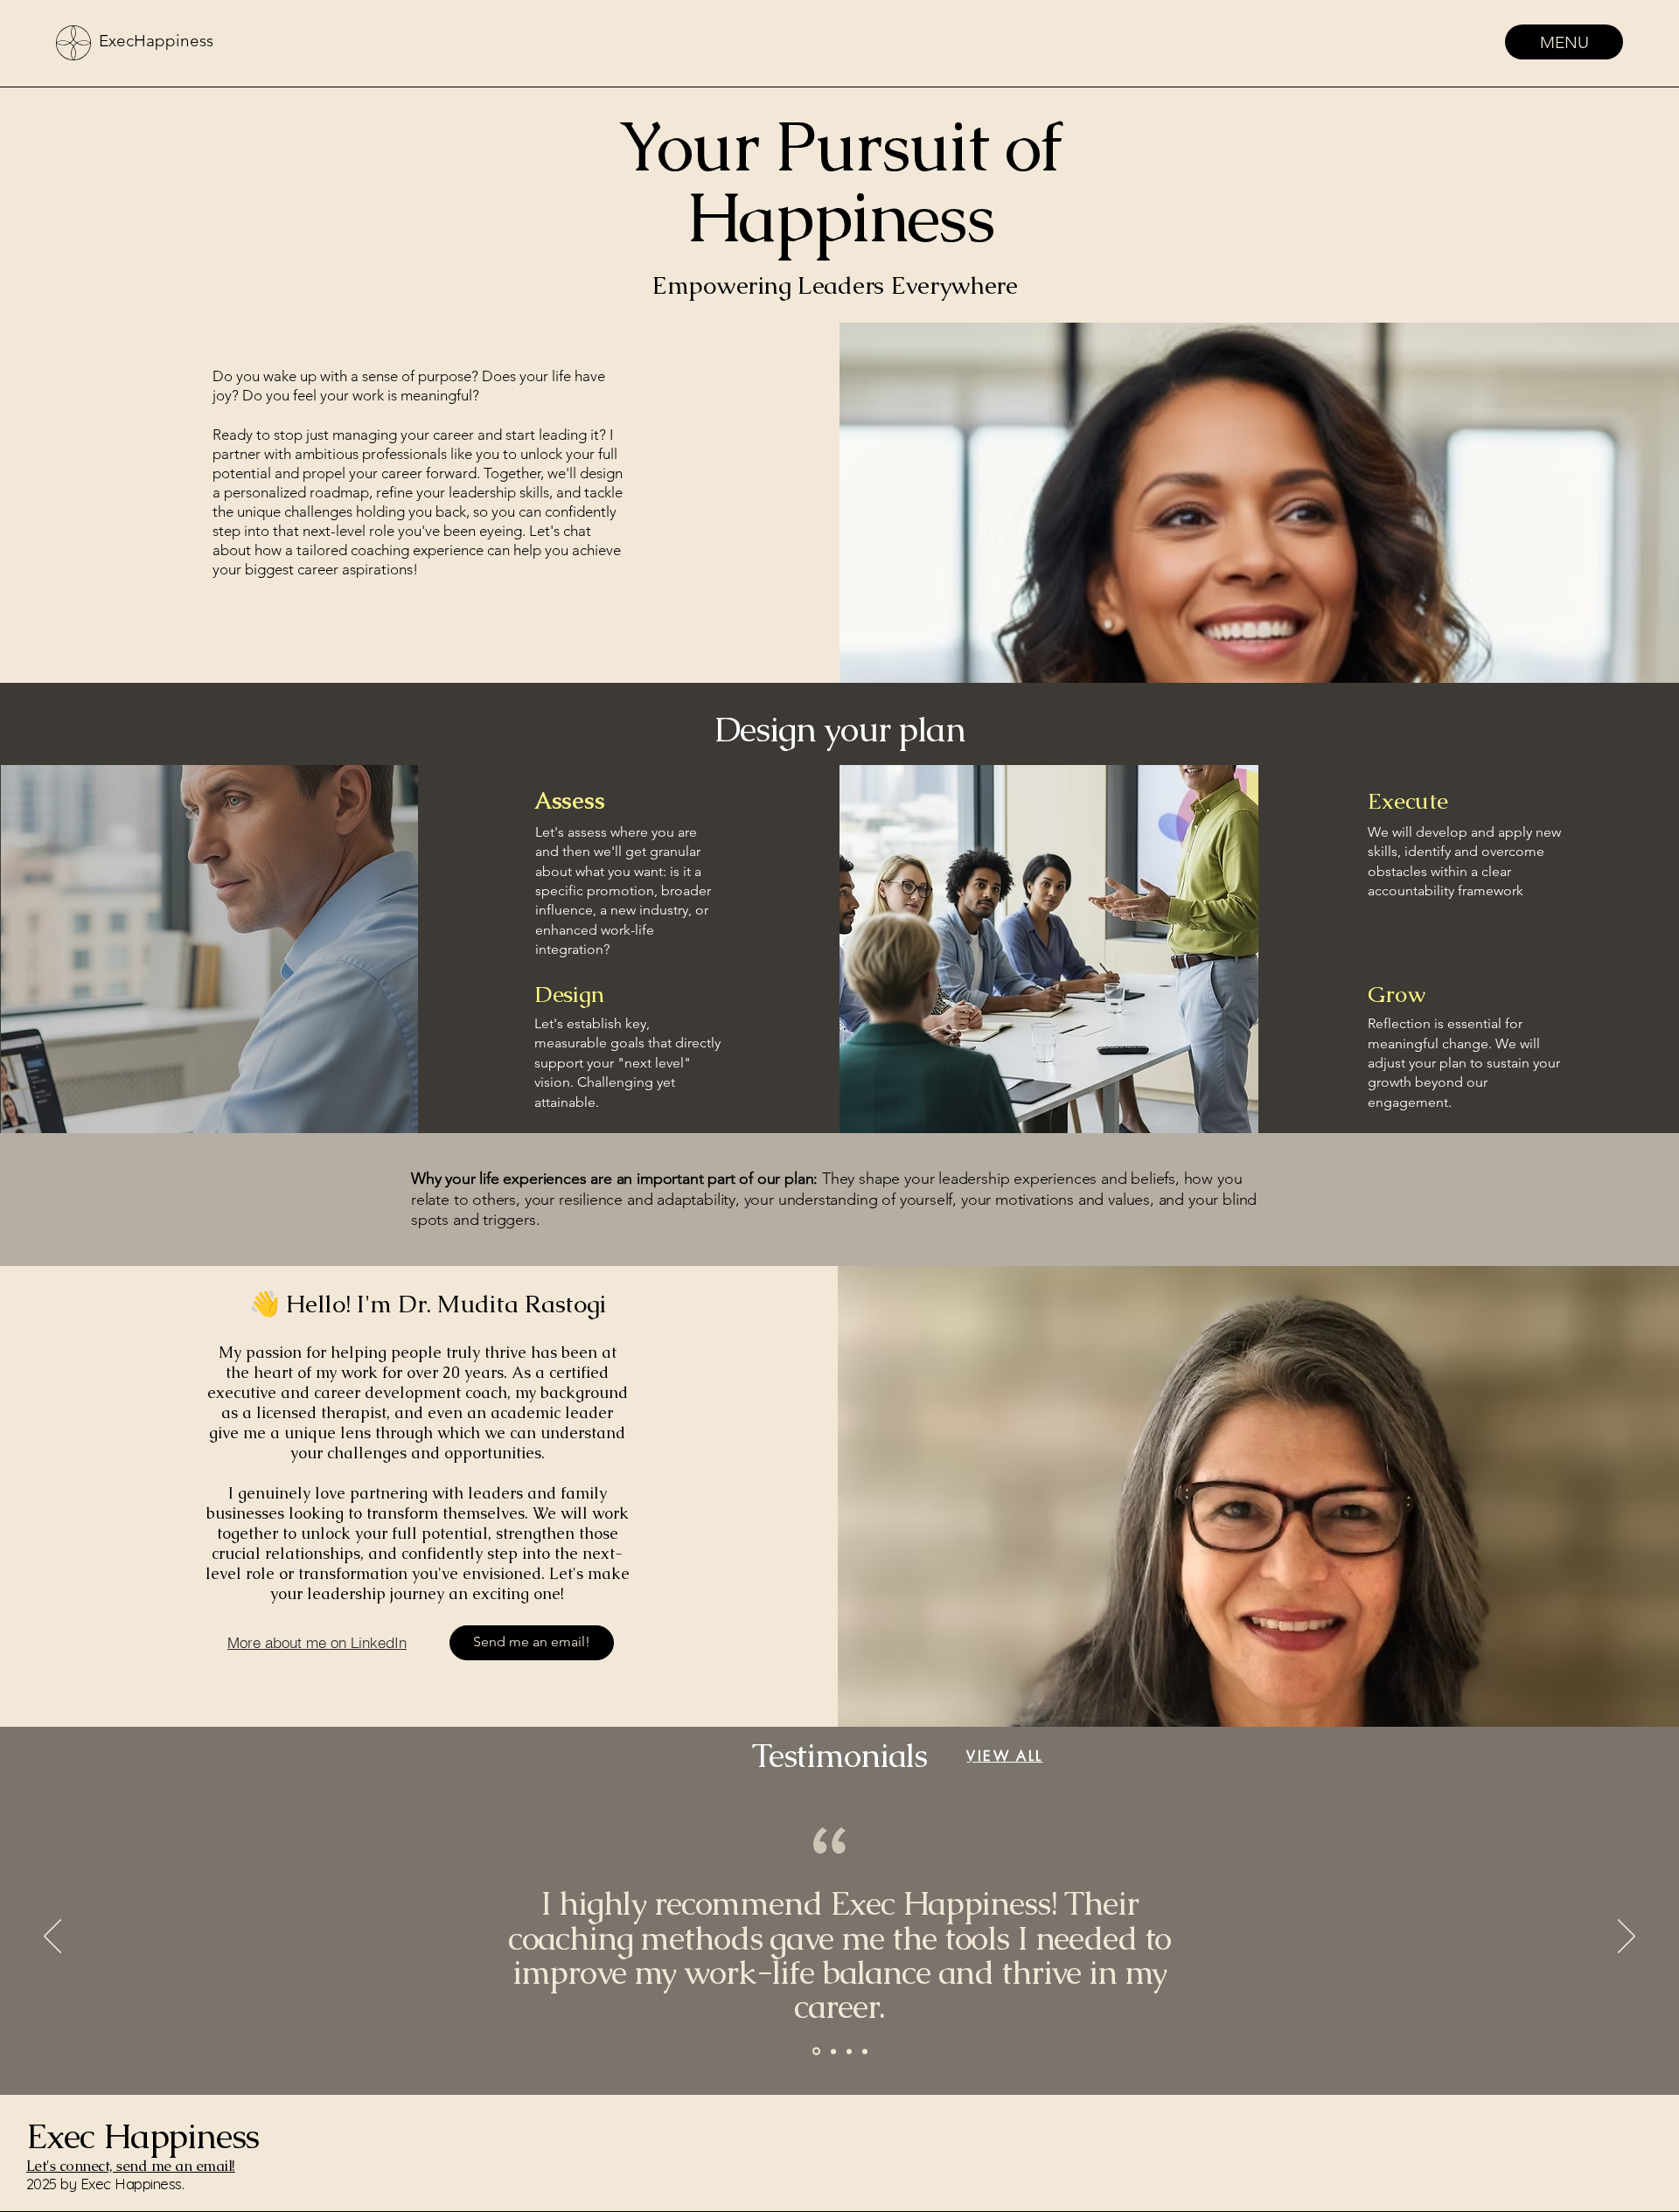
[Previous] (52, 1937)
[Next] (1627, 1937)
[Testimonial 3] (815, 2051)
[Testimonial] (849, 2051)
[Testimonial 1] (832, 2052)
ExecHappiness (156, 41)
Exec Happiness (143, 2136)
